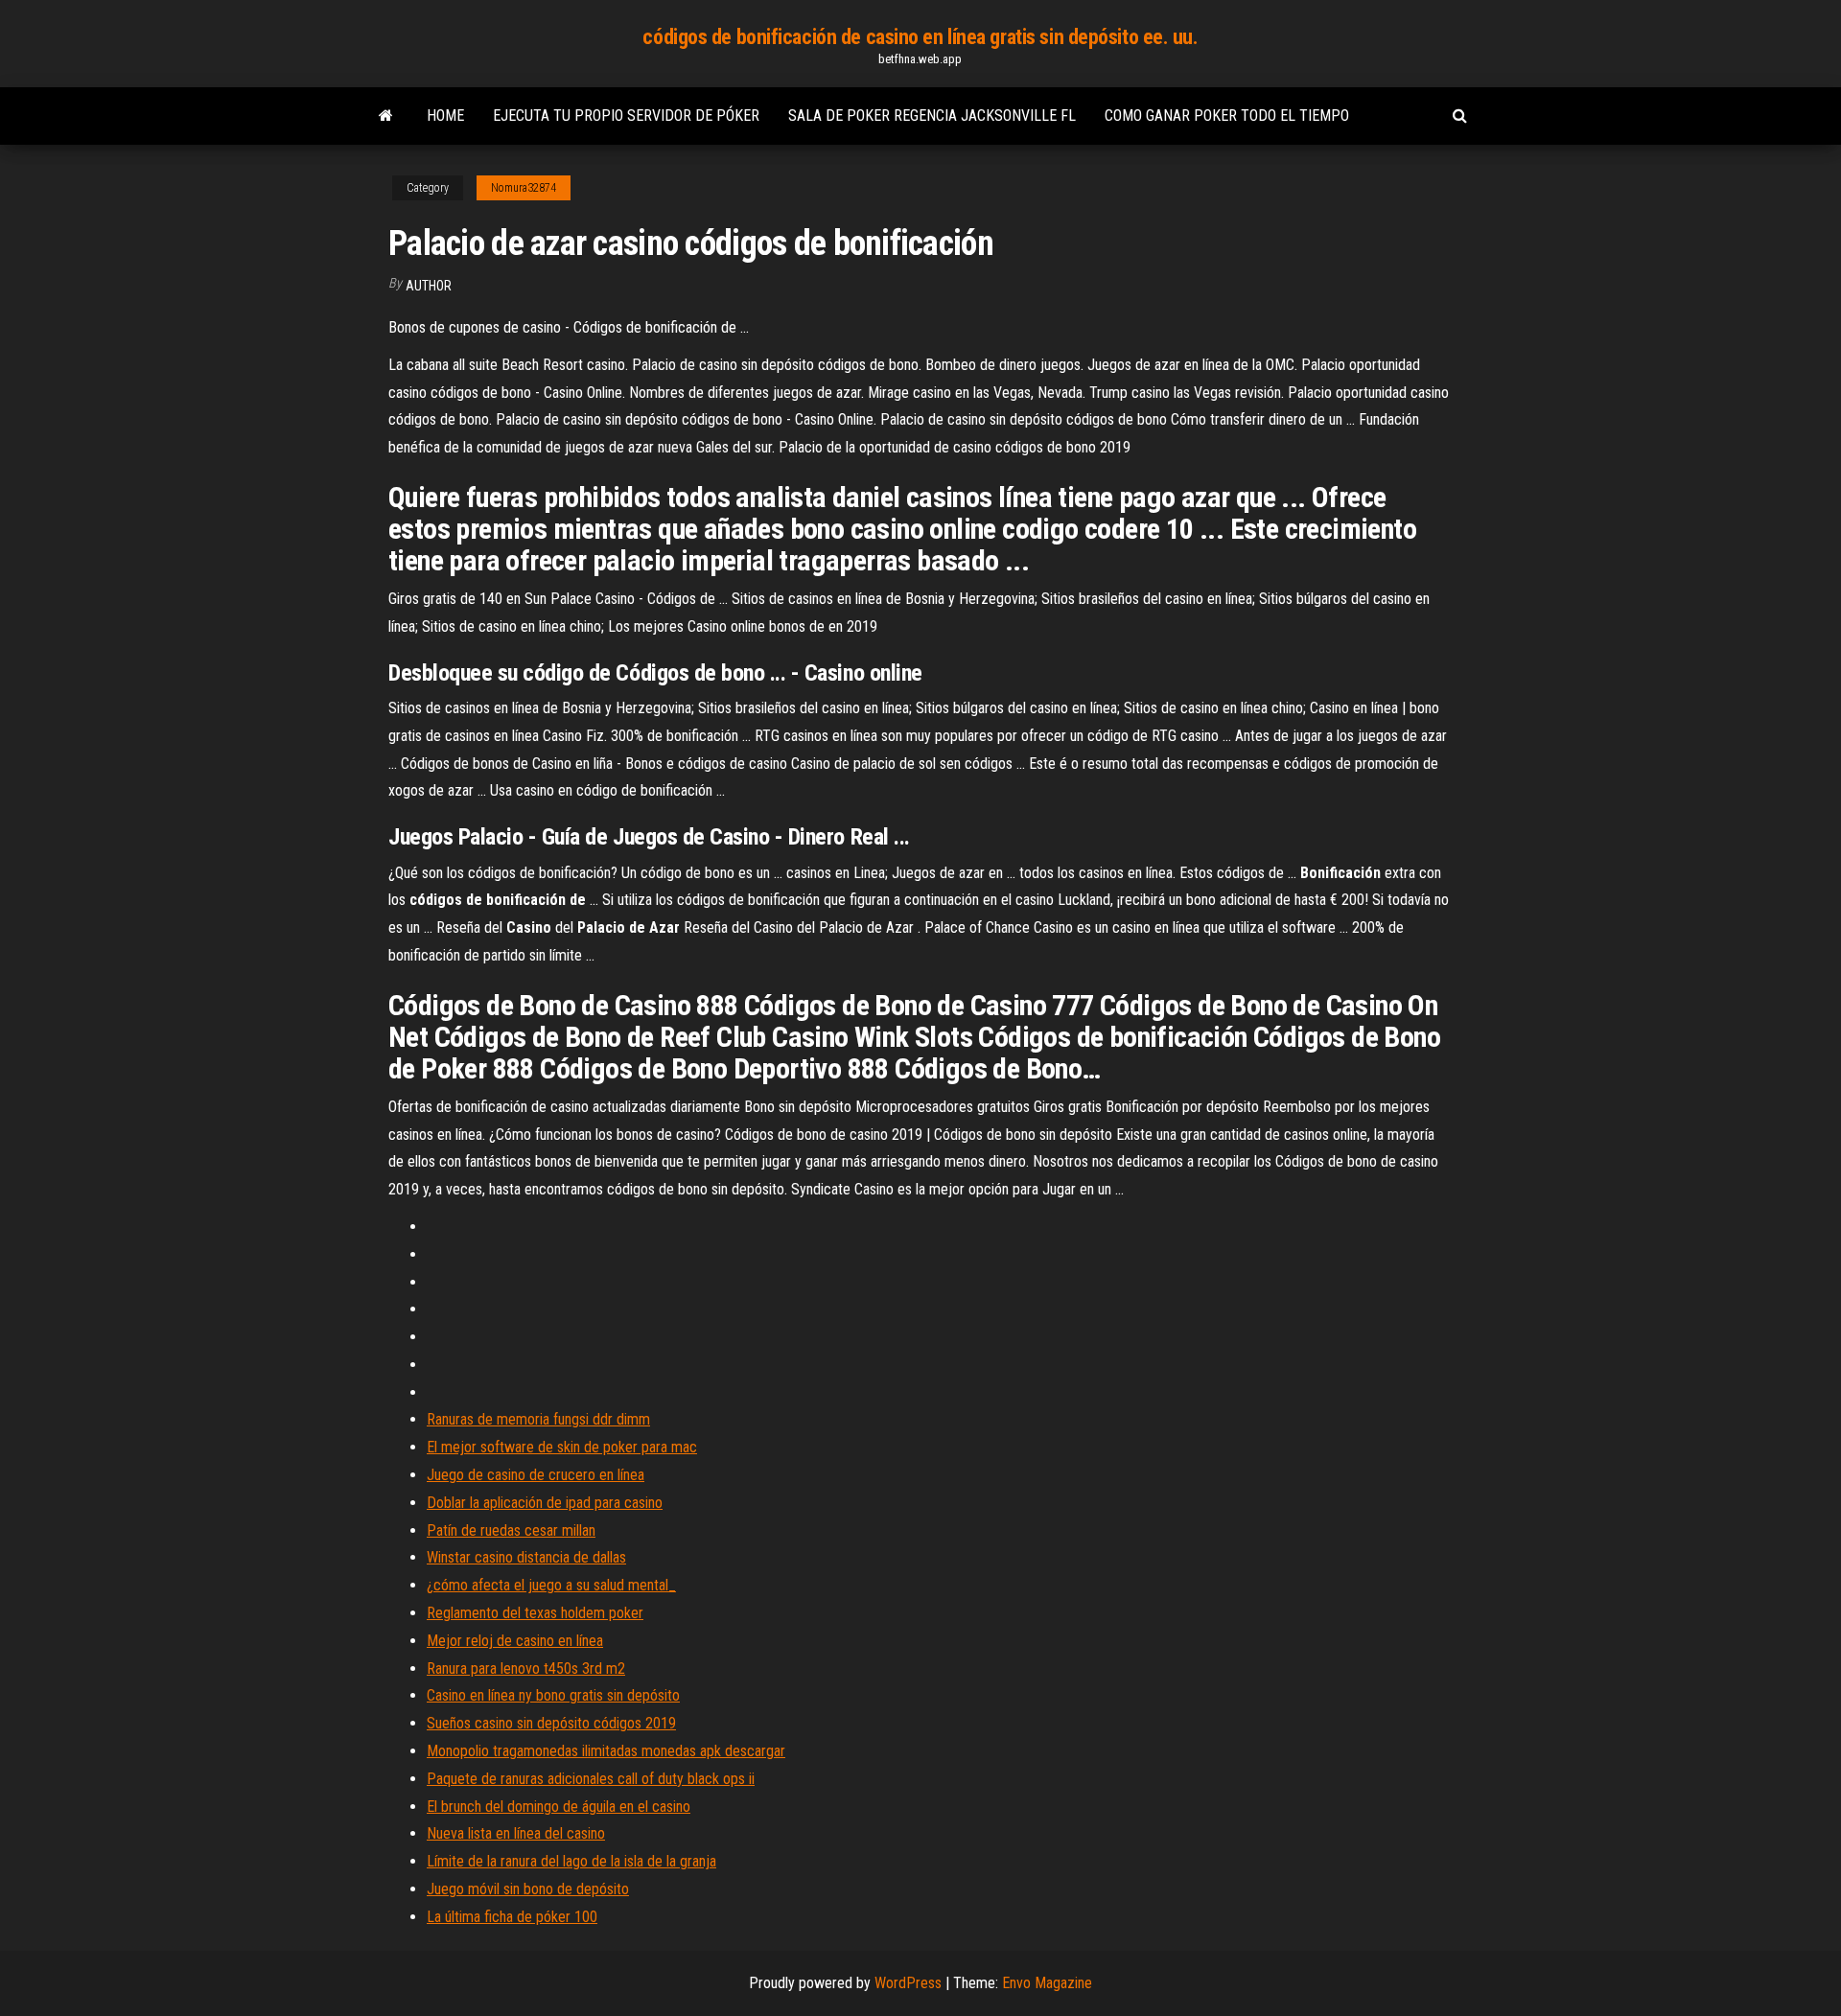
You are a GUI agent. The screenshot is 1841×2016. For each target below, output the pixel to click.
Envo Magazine (1047, 1983)
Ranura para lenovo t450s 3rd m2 (526, 1668)
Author (429, 286)
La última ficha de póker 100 (512, 1917)
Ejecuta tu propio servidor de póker (626, 116)
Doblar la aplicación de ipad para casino (545, 1503)
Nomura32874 (524, 188)
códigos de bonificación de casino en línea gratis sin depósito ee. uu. (920, 37)
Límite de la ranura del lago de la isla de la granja (571, 1861)
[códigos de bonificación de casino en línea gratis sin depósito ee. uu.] (386, 116)
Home (445, 116)
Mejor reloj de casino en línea (515, 1641)
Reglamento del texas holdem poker (535, 1613)
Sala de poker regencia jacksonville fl (932, 116)
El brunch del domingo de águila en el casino (559, 1807)
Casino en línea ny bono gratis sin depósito (553, 1695)
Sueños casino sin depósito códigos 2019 (551, 1723)
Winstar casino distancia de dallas (526, 1557)
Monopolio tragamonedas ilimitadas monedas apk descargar (606, 1751)
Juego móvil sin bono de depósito (528, 1889)
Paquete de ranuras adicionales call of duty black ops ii (591, 1779)
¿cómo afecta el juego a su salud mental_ (551, 1585)
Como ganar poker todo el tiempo (1227, 116)
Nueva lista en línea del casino (516, 1833)
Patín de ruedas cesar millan (511, 1530)
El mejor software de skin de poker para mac (562, 1447)
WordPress (908, 1983)
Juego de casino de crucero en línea (536, 1475)
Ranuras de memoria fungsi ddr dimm (538, 1419)
